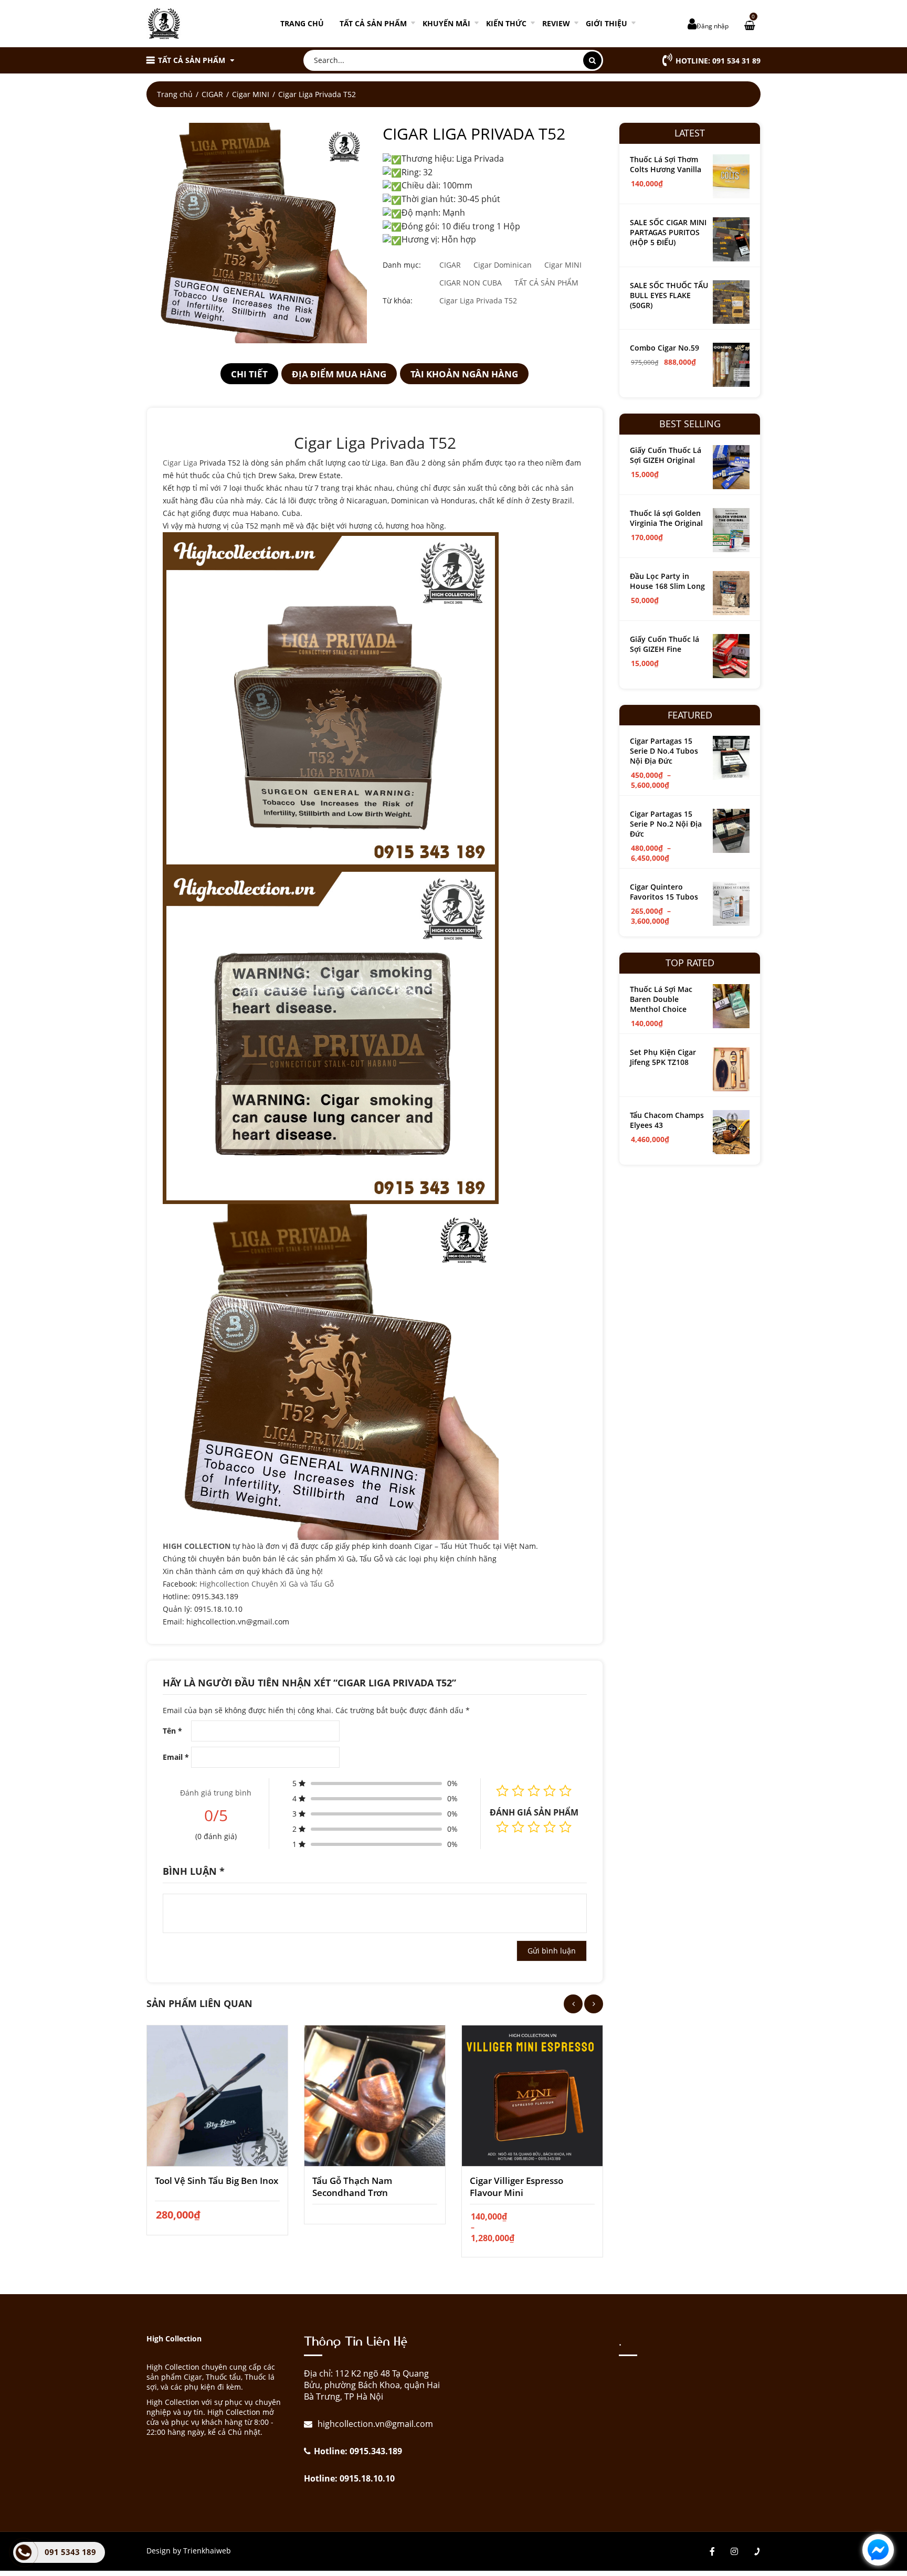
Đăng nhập (713, 26)
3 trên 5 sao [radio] (534, 1827)
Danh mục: (402, 265)
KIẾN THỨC (506, 23)
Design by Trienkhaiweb (189, 2551)
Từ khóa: (398, 300)
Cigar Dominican (503, 265)
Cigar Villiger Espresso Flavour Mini (516, 2187)
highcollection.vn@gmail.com (374, 2424)
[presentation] (573, 2004)
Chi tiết (249, 374)
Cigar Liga (180, 463)
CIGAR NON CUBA (471, 283)
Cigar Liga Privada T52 (478, 300)
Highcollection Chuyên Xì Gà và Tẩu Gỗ (267, 1584)
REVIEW (556, 23)
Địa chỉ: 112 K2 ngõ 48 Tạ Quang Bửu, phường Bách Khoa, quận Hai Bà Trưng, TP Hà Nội (372, 2385)
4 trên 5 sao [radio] (550, 1827)
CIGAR (212, 94)
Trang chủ (302, 23)
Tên (172, 1731)
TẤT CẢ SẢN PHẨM (373, 23)
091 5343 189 (70, 2552)
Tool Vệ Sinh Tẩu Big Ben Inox (217, 2181)
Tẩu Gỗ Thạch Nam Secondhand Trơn (352, 2187)
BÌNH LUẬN (194, 1871)
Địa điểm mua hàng (339, 374)
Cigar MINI (251, 94)
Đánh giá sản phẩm (534, 1812)
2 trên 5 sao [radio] (518, 1827)
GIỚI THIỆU (607, 23)
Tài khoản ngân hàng (464, 374)
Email (176, 1757)
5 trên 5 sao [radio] (565, 1827)
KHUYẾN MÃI (446, 23)
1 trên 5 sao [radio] (502, 1827)
